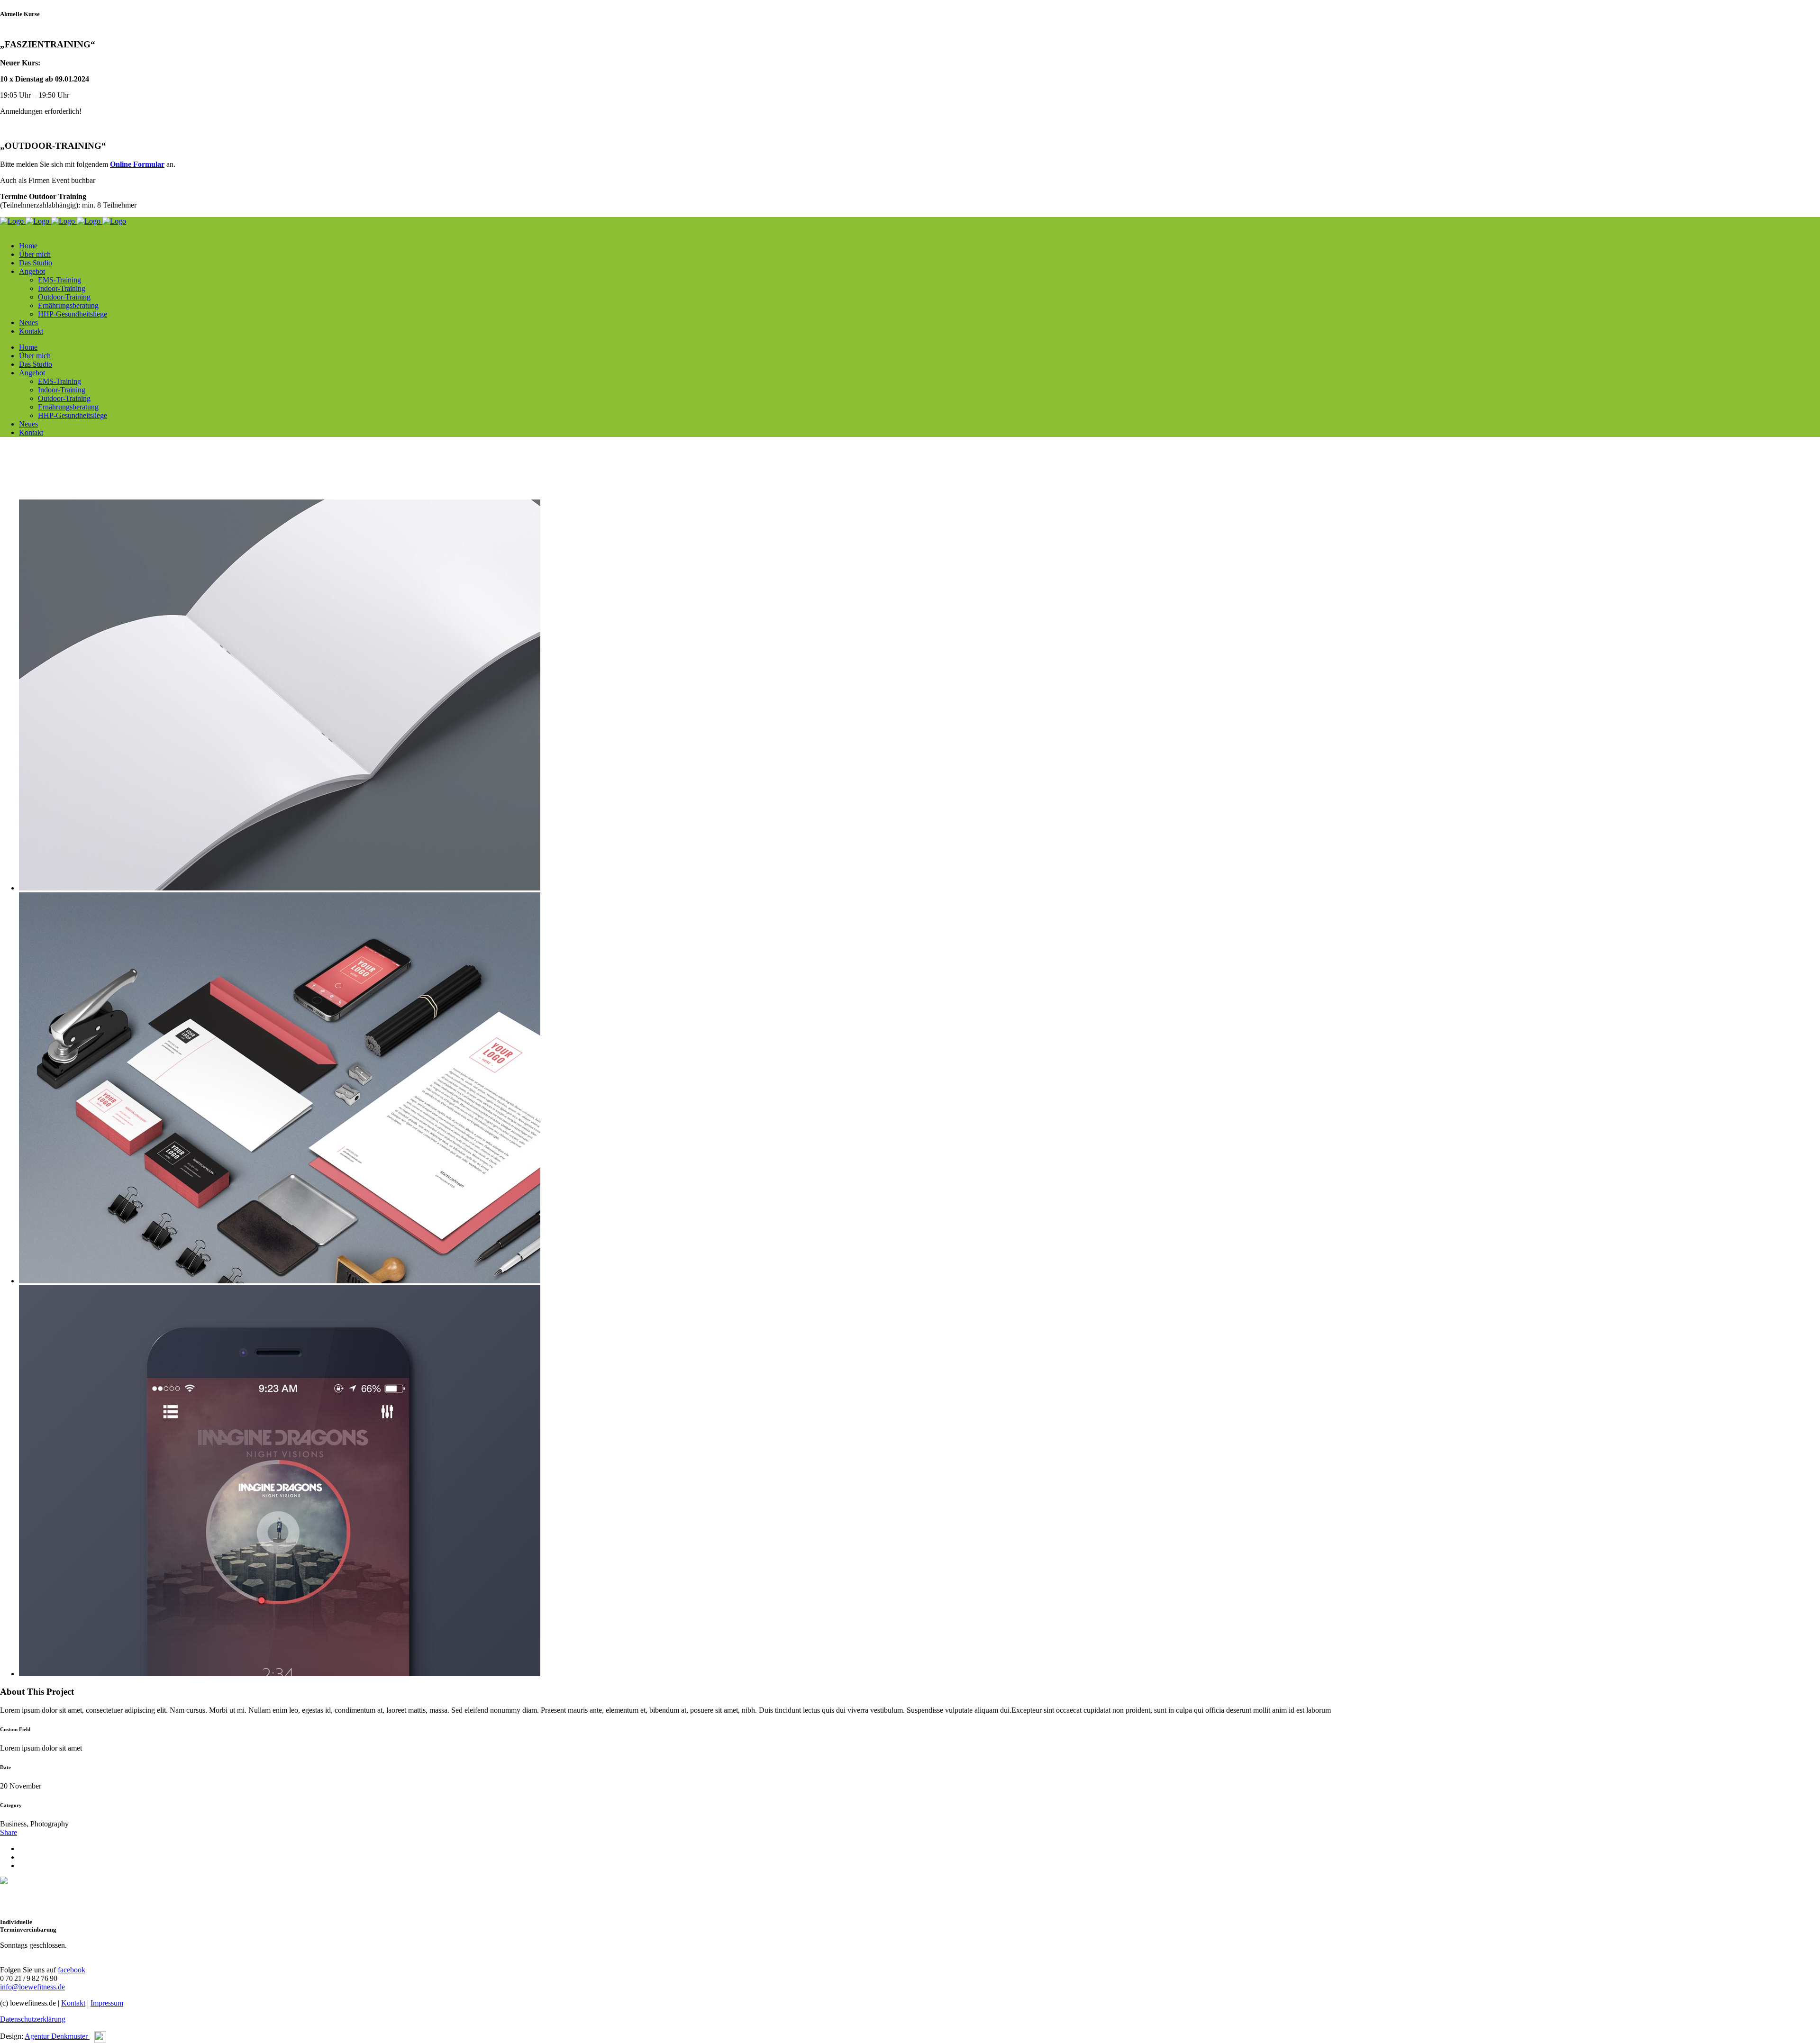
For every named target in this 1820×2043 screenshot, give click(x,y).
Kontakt (73, 2003)
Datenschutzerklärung (33, 2019)
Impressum (107, 2003)
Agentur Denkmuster (57, 2036)
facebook (72, 1970)
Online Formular (137, 164)
